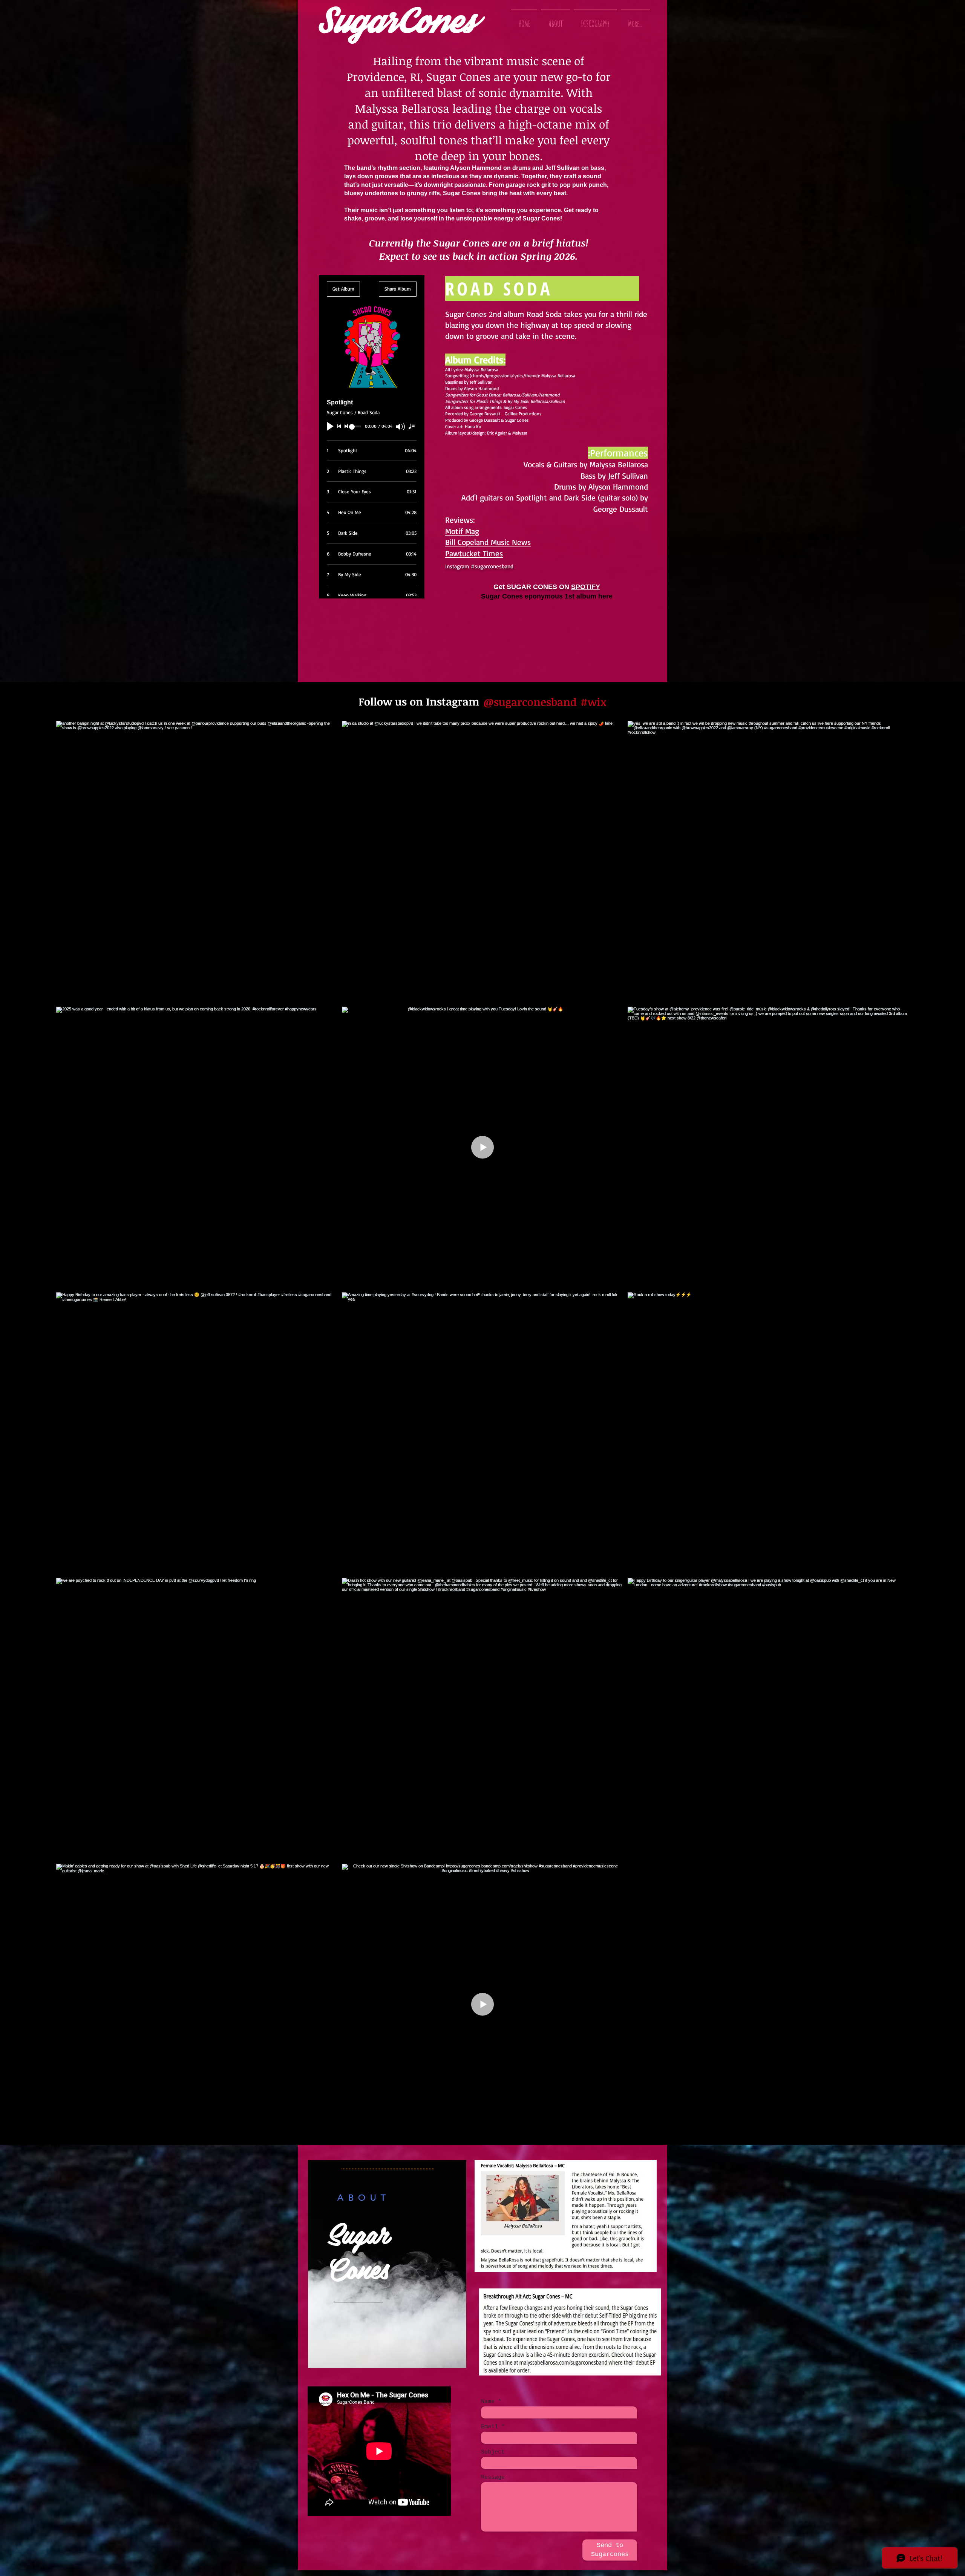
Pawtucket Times (474, 553)
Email (489, 2427)
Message (493, 2477)
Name (488, 2402)
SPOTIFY (586, 587)
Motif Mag (462, 531)
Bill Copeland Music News (488, 542)
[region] (387, 2264)
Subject (493, 2452)
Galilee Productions (523, 414)
